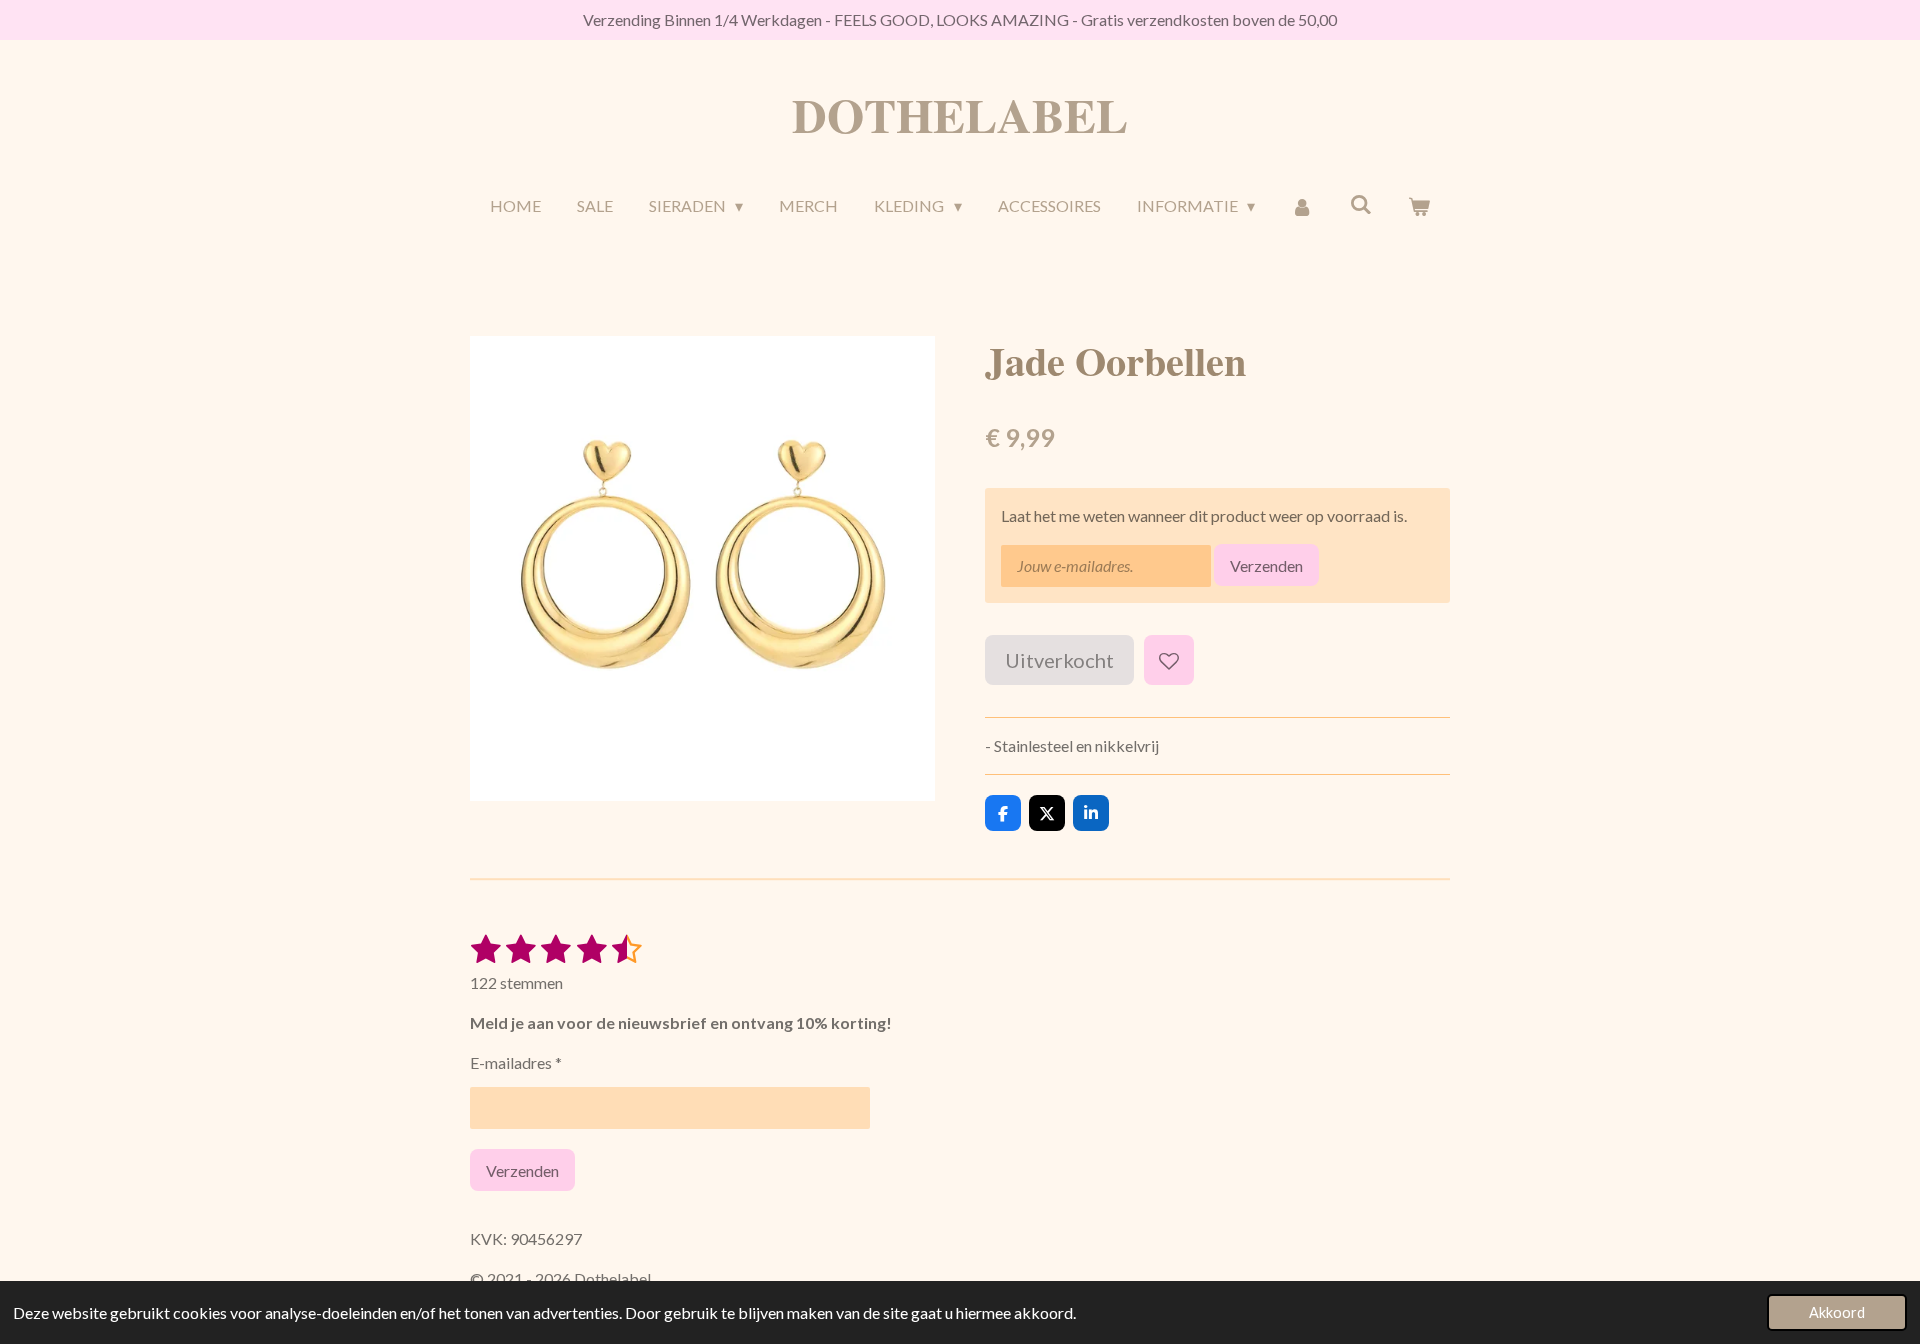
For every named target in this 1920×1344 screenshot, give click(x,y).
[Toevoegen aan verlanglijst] (1169, 660)
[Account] (1302, 206)
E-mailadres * (516, 1062)
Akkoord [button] (1837, 1312)
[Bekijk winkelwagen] (1419, 206)
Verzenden (1266, 565)
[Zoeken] (1360, 203)
